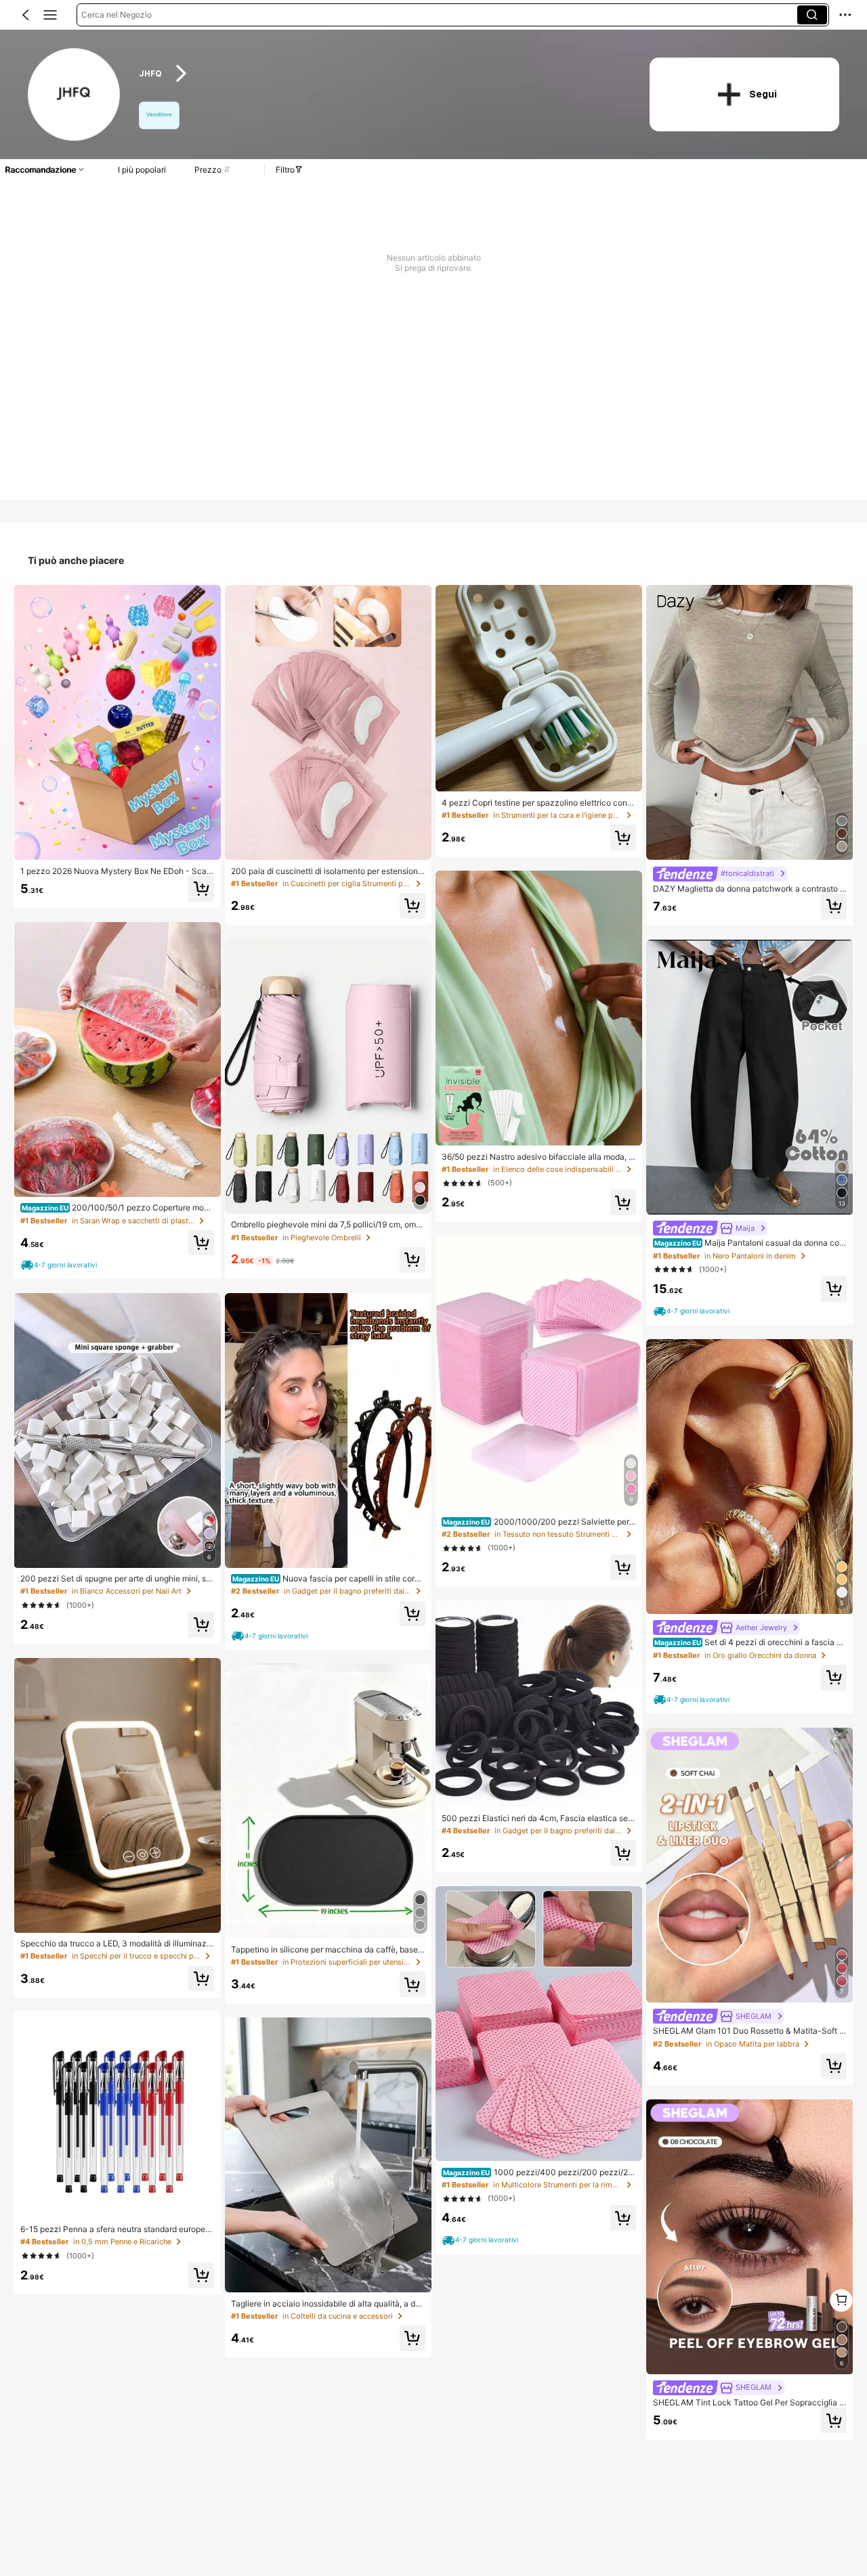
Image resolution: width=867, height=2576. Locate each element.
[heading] (380, 73)
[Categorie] (50, 15)
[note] (60, 1265)
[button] (26, 15)
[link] (75, 95)
